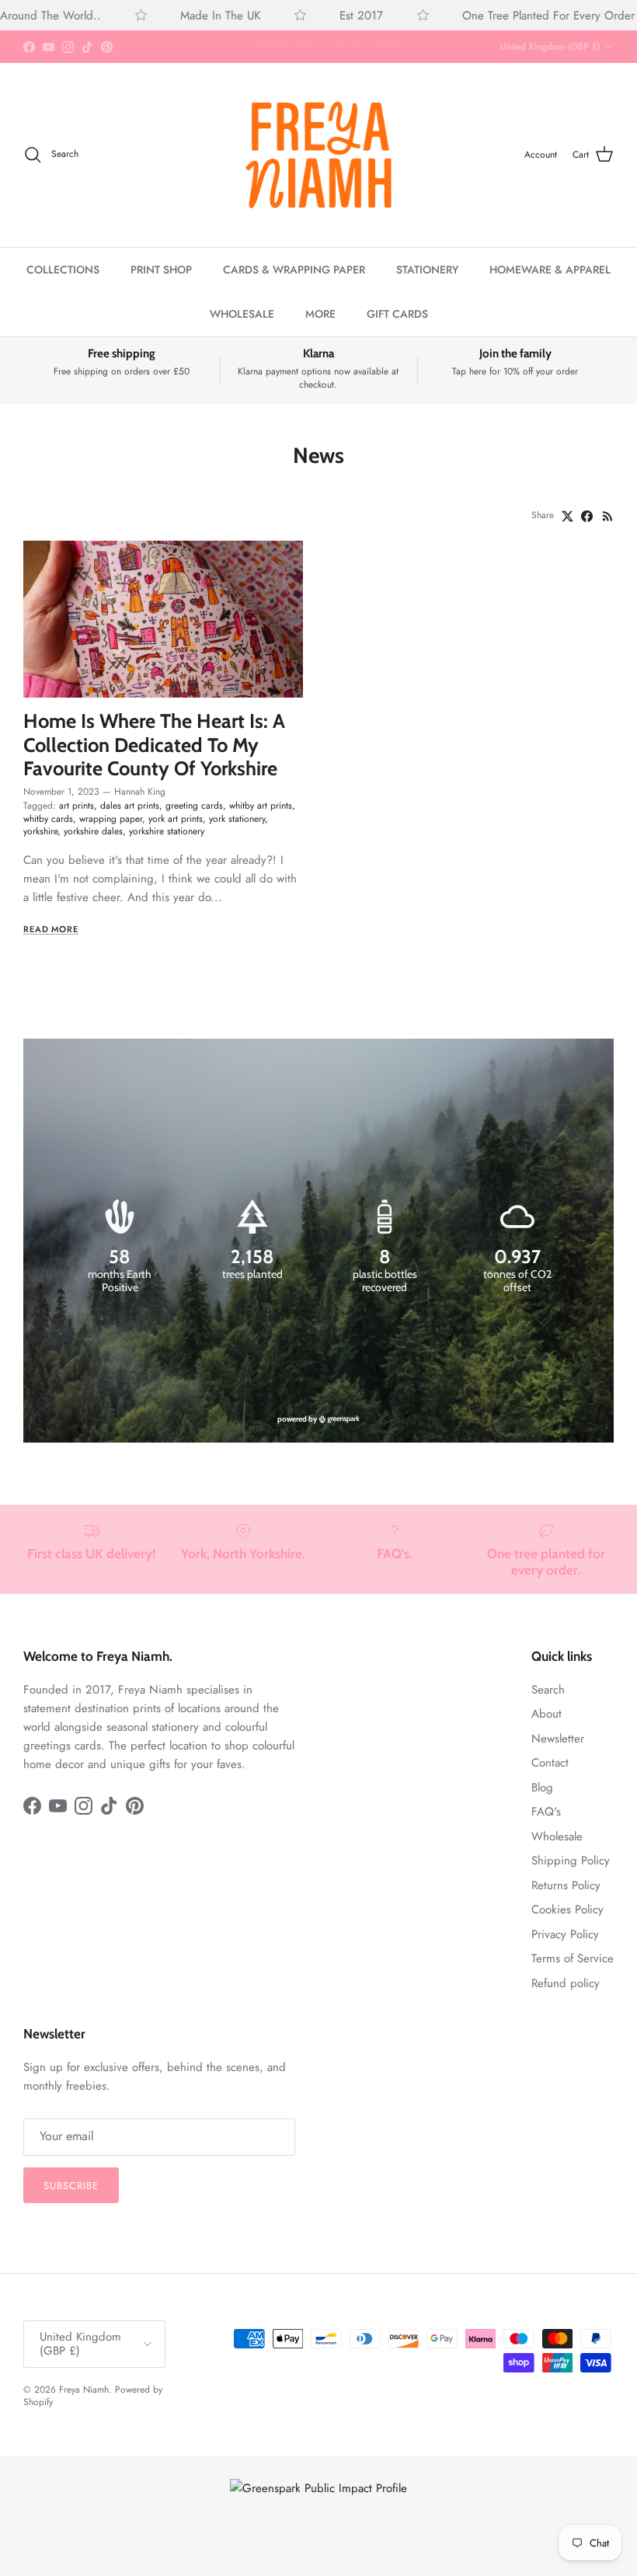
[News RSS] (608, 516)
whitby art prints (261, 806)
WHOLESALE (242, 314)
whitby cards (48, 819)
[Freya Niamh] (318, 155)
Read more (51, 929)
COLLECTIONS (63, 270)
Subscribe (71, 2186)
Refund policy (566, 1983)
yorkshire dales (93, 831)
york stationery (237, 819)
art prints (77, 806)
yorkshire (40, 831)
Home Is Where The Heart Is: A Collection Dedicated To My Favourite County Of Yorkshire (154, 744)
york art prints (176, 819)
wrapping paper (111, 819)
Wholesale (557, 1836)
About (546, 1714)
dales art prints (130, 806)
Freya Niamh (84, 2390)
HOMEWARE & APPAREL (550, 270)
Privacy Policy (565, 1934)
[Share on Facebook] (587, 516)
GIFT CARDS (397, 314)
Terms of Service (573, 1958)
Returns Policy (566, 1885)
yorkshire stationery (167, 831)
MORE (320, 314)
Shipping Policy (571, 1861)
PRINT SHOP (161, 270)
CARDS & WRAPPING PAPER (294, 270)
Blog (542, 1788)
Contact (550, 1763)
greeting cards (194, 806)
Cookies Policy (567, 1909)
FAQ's (546, 1812)
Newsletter (558, 1739)
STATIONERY (427, 270)
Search (548, 1690)
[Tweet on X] (567, 516)
